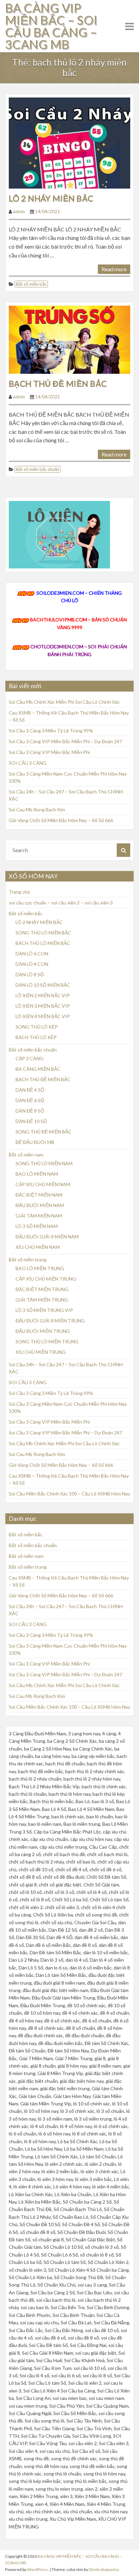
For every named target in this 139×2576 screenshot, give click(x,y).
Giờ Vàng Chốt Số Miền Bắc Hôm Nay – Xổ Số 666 (61, 820)
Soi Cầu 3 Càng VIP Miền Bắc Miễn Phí (49, 752)
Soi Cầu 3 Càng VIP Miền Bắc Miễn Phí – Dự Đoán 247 (65, 741)
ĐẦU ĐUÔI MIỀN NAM (40, 1205)
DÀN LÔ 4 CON (32, 964)
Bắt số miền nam (26, 1155)
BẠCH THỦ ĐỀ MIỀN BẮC (58, 383)
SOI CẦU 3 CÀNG (28, 763)
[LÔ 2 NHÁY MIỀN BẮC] (69, 142)
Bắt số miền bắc (31, 284)
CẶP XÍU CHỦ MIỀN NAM (43, 1184)
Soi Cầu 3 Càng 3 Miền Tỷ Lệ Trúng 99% (51, 731)
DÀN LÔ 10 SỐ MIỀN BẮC (43, 985)
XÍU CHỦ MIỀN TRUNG (41, 1352)
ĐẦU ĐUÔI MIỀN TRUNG (43, 1331)
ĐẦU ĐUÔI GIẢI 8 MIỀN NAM (47, 1237)
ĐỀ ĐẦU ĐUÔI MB (35, 1142)
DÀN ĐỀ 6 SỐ (30, 1100)
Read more (114, 269)
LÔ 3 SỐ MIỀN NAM (37, 1226)
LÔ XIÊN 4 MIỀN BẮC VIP (43, 1016)
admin (19, 212)
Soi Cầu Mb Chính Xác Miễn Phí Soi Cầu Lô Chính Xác (64, 702)
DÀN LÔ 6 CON (32, 954)
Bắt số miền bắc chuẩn (37, 469)
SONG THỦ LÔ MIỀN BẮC (43, 933)
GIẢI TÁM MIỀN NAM (39, 1216)
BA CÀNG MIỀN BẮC (38, 1069)
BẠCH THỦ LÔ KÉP (36, 1037)
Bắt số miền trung (28, 1259)
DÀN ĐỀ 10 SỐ (31, 1121)
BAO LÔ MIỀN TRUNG (40, 1268)
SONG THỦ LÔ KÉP (37, 1027)
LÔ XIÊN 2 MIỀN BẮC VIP (43, 995)
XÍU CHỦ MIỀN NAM (38, 1247)
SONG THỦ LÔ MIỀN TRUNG (47, 1341)
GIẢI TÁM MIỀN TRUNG (42, 1300)
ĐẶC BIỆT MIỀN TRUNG (42, 1289)
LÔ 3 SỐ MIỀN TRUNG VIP (44, 1310)
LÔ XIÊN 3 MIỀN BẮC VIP (43, 1006)
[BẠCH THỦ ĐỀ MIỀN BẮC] (69, 339)
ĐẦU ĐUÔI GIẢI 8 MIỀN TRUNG (50, 1321)
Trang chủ (19, 892)
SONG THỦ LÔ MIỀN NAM (44, 1163)
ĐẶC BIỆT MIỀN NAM (39, 1195)
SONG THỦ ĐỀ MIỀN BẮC (44, 1132)
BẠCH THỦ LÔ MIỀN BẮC (43, 943)
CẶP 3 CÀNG (30, 1058)
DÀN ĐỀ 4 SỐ (30, 1090)
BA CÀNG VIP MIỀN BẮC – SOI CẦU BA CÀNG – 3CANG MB (51, 26)
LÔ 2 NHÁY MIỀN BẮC (51, 198)
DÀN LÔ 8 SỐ (30, 974)
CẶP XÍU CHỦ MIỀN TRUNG (46, 1279)
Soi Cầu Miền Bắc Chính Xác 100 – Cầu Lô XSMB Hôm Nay (69, 1494)
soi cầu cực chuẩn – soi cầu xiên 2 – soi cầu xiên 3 (61, 903)
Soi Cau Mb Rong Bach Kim (37, 809)
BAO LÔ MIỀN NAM (37, 1174)
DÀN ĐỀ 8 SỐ (30, 1111)
